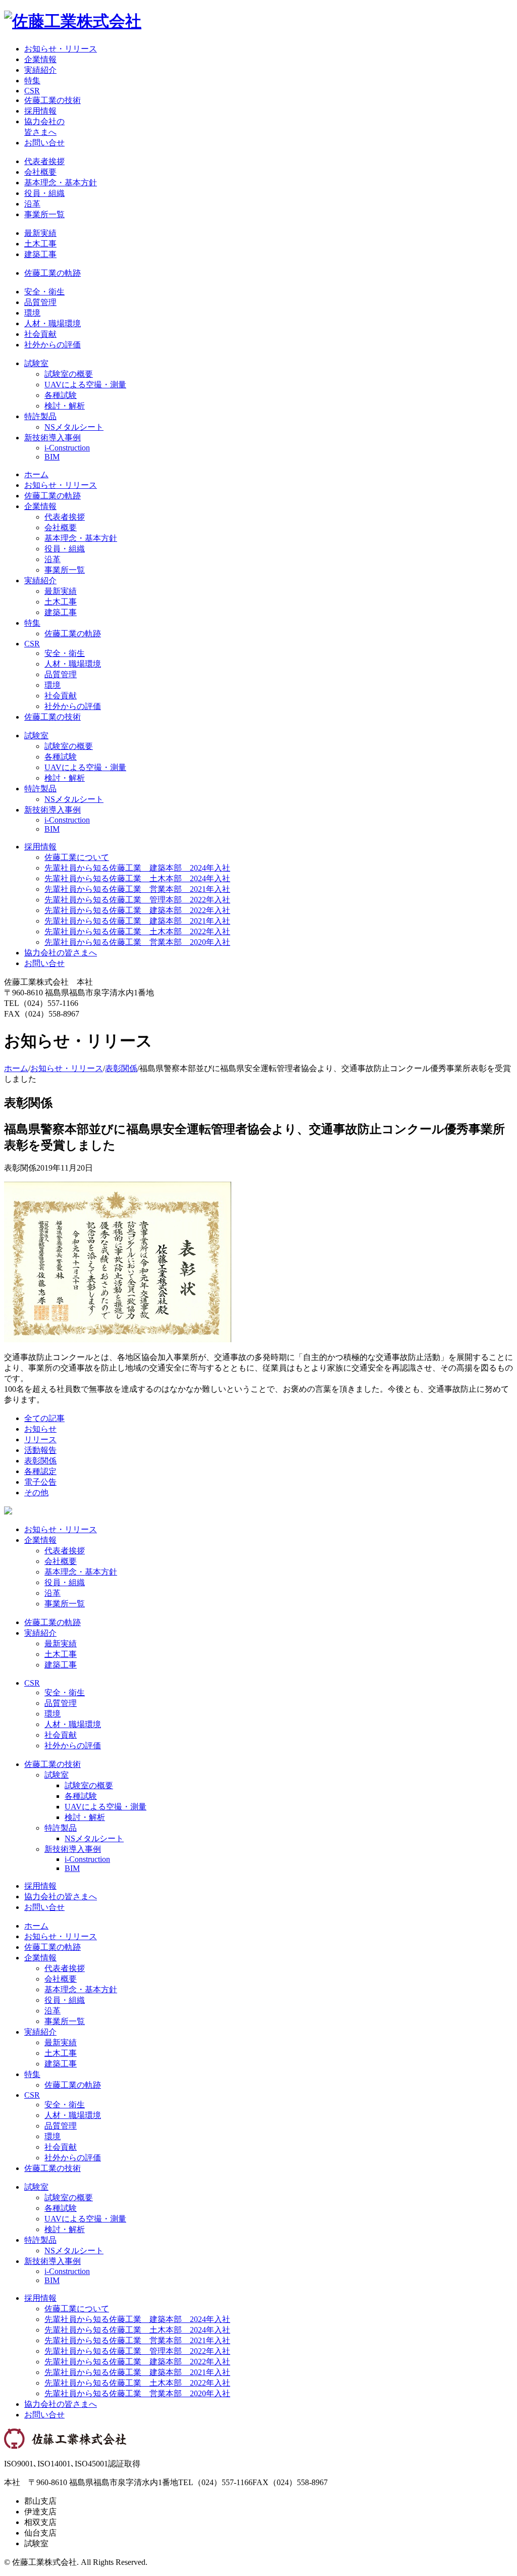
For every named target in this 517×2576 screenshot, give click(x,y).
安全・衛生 (44, 292)
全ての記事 (44, 1418)
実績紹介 (40, 70)
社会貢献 (40, 334)
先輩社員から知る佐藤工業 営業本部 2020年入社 (137, 942)
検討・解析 (65, 406)
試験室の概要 (69, 374)
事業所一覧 (44, 214)
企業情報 (40, 59)
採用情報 (40, 111)
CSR (32, 91)
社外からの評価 (53, 345)
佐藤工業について (77, 857)
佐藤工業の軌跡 (53, 273)
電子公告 (40, 1482)
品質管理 (40, 302)
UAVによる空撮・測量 (85, 385)
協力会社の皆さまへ (61, 953)
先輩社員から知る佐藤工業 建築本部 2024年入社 (137, 868)
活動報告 (40, 1450)
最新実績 (40, 233)
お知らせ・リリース (61, 49)
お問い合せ (44, 143)
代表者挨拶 (44, 161)
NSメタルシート (74, 427)
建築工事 (40, 254)
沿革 (32, 204)
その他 (36, 1493)
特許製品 (40, 416)
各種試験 (61, 395)
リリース (40, 1439)
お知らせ (40, 1429)
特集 (32, 81)
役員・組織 (44, 193)
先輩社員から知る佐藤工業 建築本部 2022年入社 (137, 910)
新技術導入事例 (53, 438)
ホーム (36, 474)
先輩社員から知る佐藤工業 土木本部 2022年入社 (137, 931)
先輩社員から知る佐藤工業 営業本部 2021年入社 (137, 889)
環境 (32, 313)
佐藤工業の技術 (53, 100)
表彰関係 (121, 1068)
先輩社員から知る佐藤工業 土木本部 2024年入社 (137, 878)
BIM (52, 457)
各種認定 (40, 1471)
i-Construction (67, 448)
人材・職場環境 (53, 323)
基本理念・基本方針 (61, 183)
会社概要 (40, 172)
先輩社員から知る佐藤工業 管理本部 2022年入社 (137, 900)
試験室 (36, 363)
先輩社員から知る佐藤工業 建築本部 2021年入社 (137, 921)
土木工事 (40, 244)
